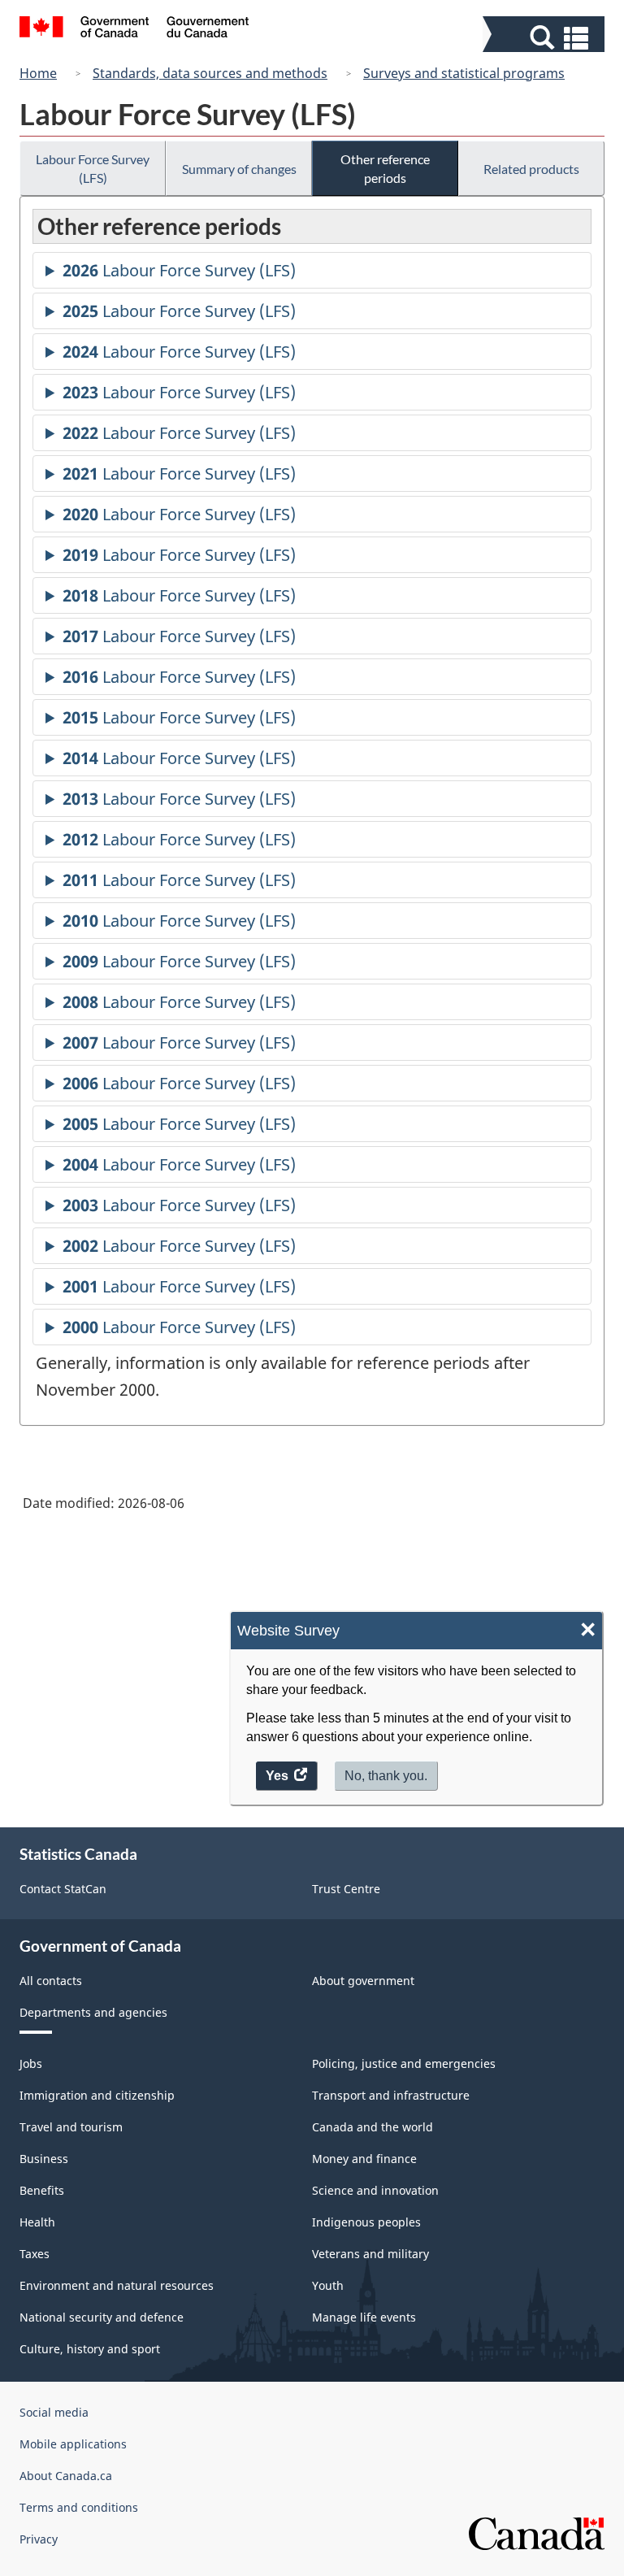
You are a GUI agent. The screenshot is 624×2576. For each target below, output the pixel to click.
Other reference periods (385, 168)
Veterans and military (370, 2254)
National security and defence (102, 2317)
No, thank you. (386, 1776)
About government (363, 1981)
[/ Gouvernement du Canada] (134, 29)
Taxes (35, 2254)
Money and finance (364, 2159)
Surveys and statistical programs (464, 73)
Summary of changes (239, 169)
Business (44, 2159)
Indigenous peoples (366, 2222)
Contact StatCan (63, 1889)
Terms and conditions (79, 2507)
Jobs (31, 2063)
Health (37, 2222)
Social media (54, 2412)
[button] (546, 38)
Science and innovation (375, 2190)
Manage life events (364, 2317)
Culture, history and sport (90, 2349)
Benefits (42, 2190)
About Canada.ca (66, 2476)
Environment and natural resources (117, 2285)
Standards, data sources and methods (210, 73)
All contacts (51, 1981)
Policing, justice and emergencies (404, 2063)
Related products (531, 169)
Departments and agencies (93, 2012)
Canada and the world (373, 2127)
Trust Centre (346, 1889)
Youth (328, 2285)
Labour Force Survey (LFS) (93, 168)
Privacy (39, 2539)
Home (38, 73)
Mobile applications (73, 2444)
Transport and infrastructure (391, 2095)
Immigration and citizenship (97, 2095)
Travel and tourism (71, 2127)
